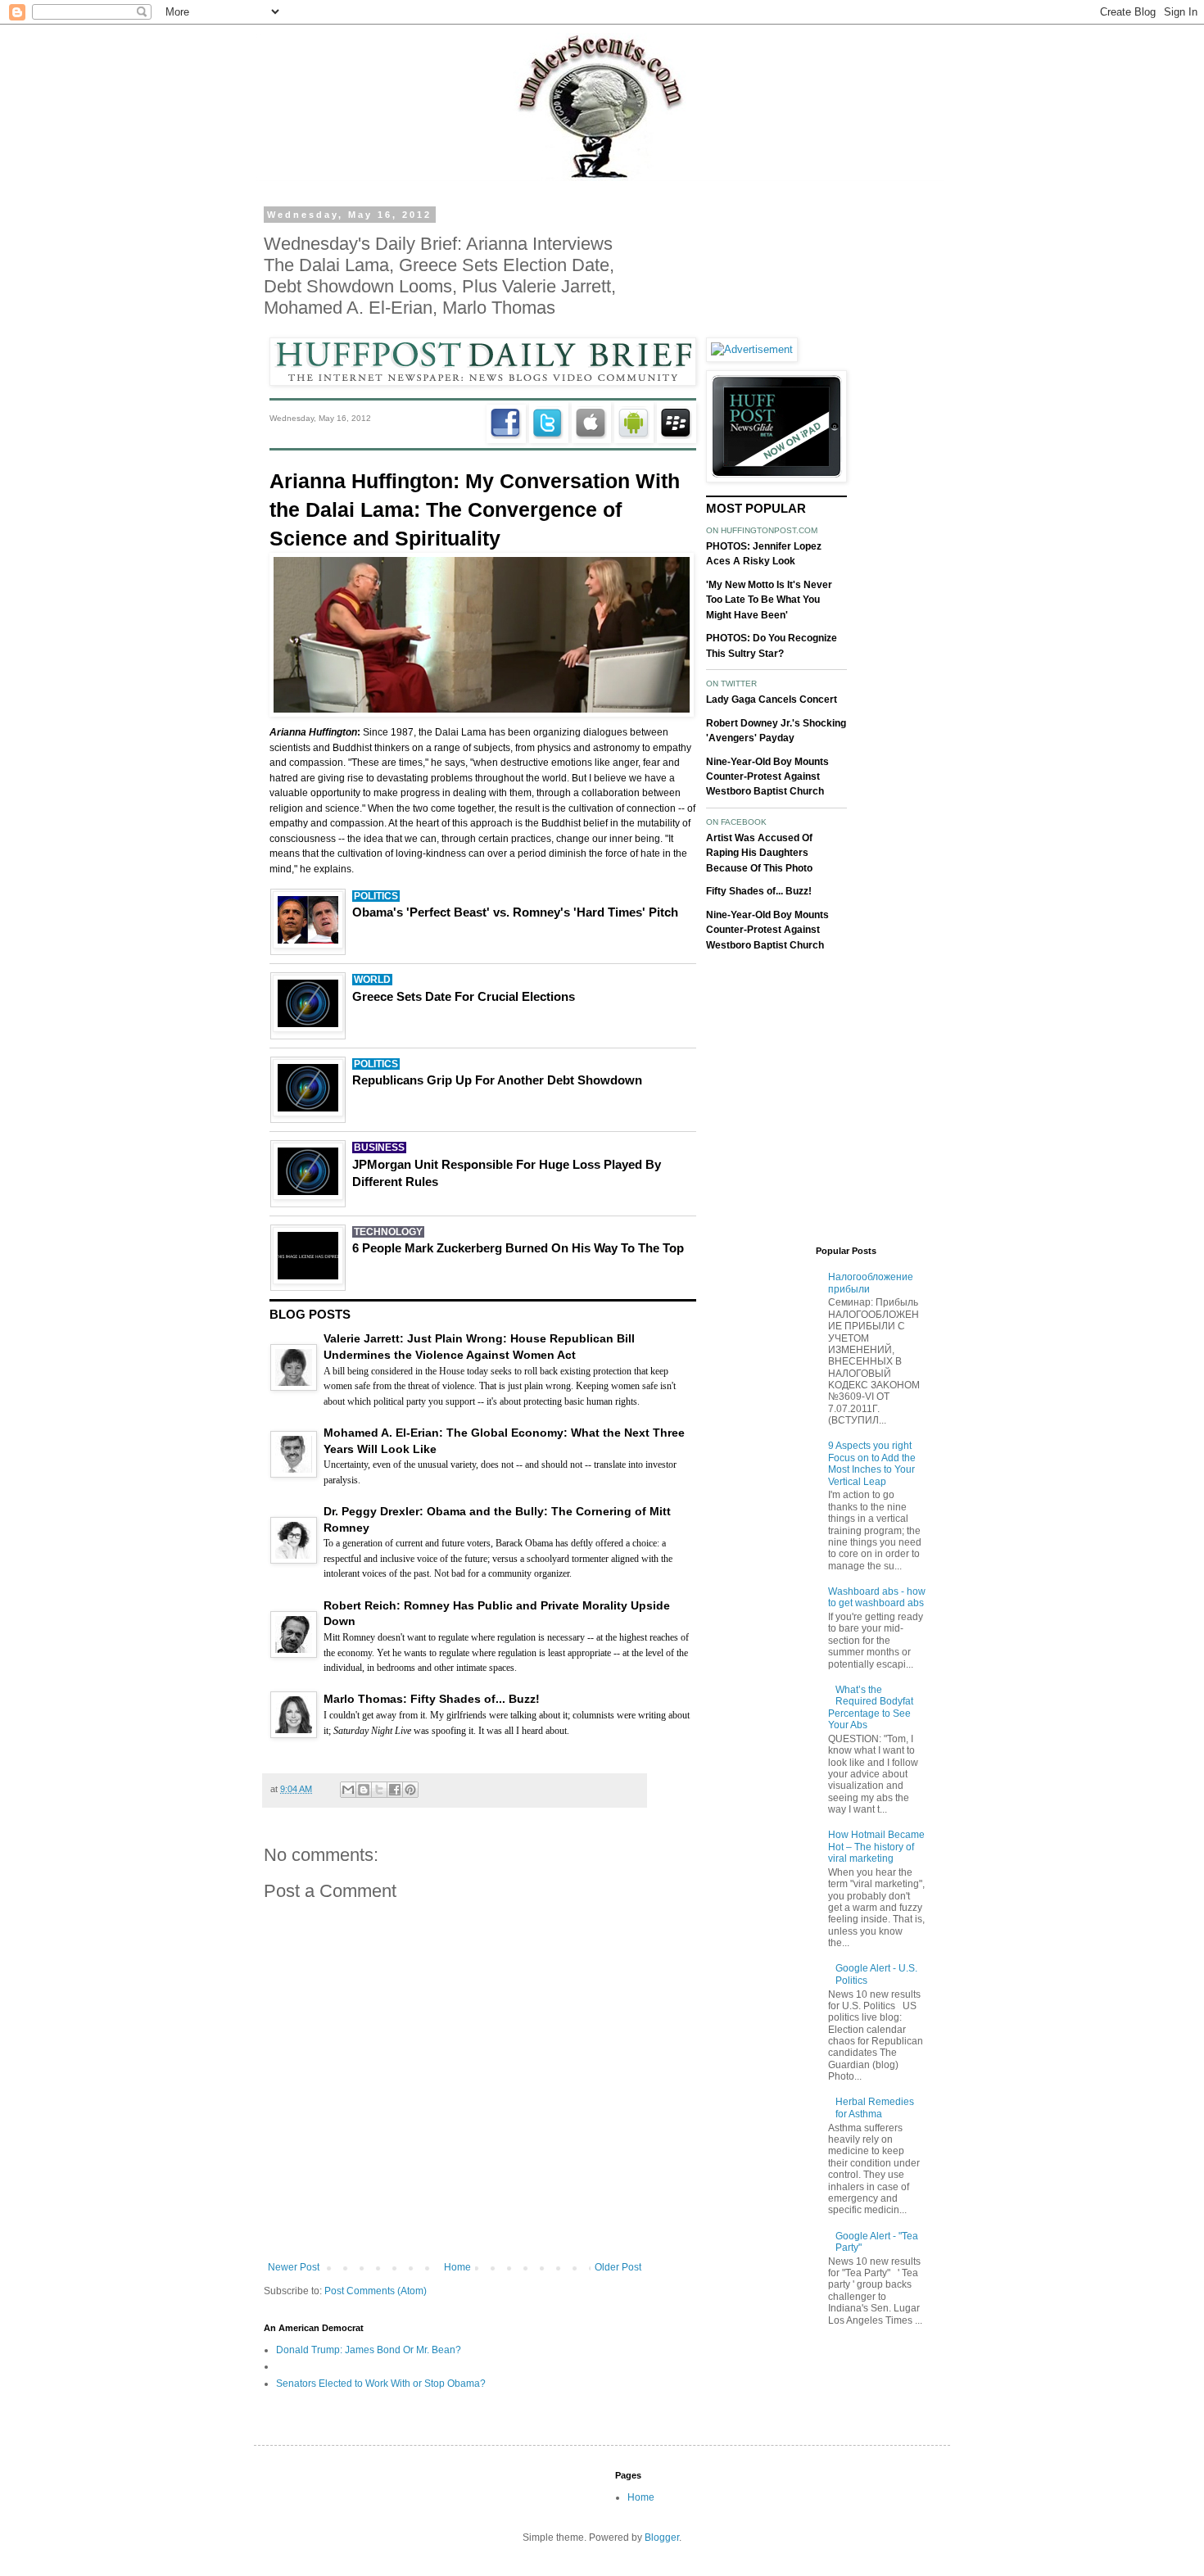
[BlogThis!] (364, 1790)
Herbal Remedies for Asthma (875, 2107)
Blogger (662, 2538)
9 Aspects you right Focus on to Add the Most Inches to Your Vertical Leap (872, 1463)
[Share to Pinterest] (410, 1790)
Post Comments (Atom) (376, 2291)
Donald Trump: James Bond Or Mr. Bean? (369, 2350)
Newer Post (294, 2267)
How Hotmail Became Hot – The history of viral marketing (876, 1847)
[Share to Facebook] (395, 1790)
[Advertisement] (803, 455)
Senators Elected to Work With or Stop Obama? (381, 2384)
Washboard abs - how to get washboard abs (877, 1597)
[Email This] (348, 1790)
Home (457, 2267)
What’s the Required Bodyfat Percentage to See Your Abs (871, 1707)
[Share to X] (379, 1790)
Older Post (618, 2267)
